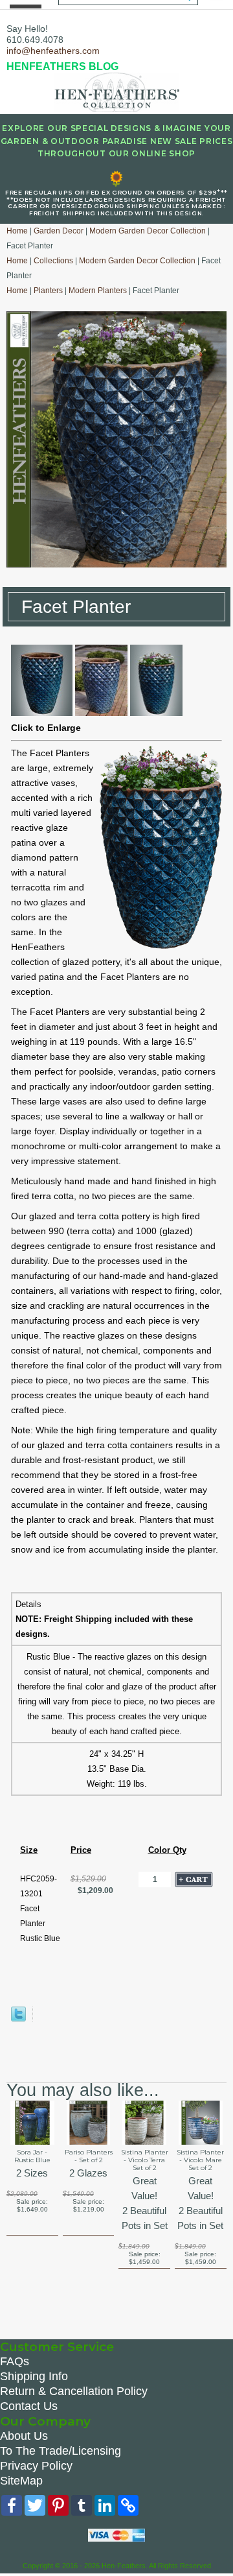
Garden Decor (59, 231)
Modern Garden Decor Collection (148, 231)
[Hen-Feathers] (116, 91)
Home (17, 231)
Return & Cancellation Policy (74, 2391)
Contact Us (29, 2406)
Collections (53, 261)
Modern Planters (98, 291)
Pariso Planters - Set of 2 (89, 2156)
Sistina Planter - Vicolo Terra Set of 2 (145, 2160)
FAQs (15, 2361)
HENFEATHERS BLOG (62, 66)
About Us (24, 2436)
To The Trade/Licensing (61, 2451)
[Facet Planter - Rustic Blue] (42, 713)
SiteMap (21, 2481)
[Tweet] (18, 2019)
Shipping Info (34, 2376)
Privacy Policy (36, 2466)
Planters (48, 291)
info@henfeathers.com (53, 51)
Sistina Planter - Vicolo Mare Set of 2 (200, 2160)
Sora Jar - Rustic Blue (32, 2156)
